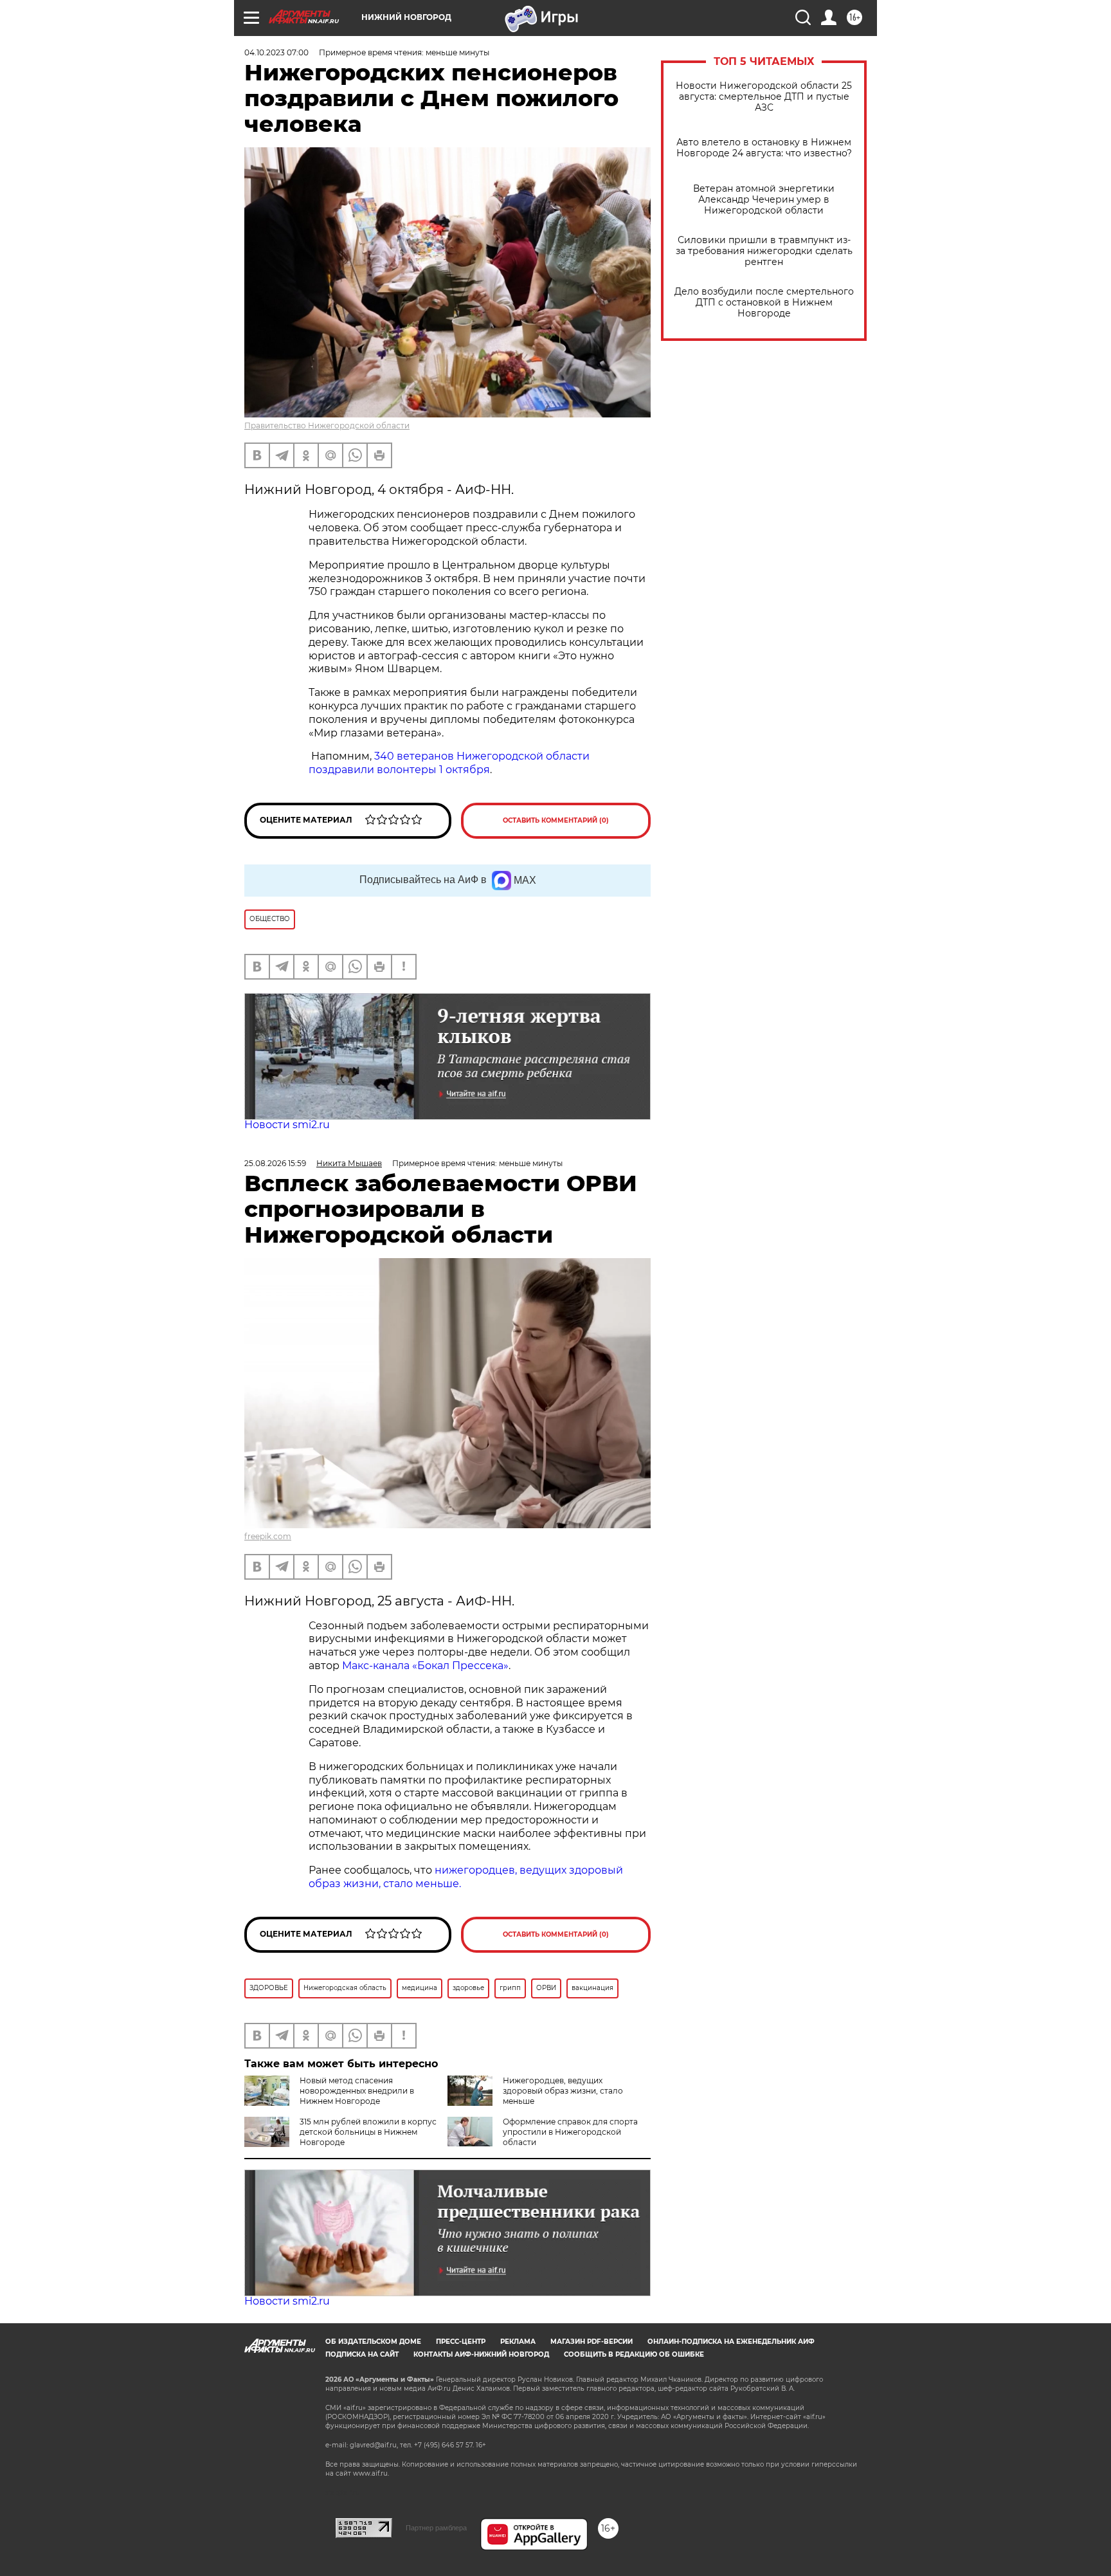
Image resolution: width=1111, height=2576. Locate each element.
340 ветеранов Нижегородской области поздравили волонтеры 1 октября (449, 763)
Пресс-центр (461, 2342)
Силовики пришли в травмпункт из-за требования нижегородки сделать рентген (764, 251)
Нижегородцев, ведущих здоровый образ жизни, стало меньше (563, 2091)
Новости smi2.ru (287, 1125)
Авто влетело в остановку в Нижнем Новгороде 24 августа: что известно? (764, 148)
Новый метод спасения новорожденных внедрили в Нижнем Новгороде (357, 2091)
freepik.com (268, 1536)
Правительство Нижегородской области (327, 425)
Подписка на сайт (362, 2354)
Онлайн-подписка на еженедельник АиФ (731, 2342)
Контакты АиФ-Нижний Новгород (481, 2354)
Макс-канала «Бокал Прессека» (425, 1666)
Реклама (518, 2342)
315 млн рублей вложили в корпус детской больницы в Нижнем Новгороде (368, 2132)
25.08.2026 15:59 (275, 1163)
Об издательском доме (373, 2342)
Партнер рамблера (436, 2528)
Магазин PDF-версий (592, 2342)
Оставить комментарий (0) (556, 820)
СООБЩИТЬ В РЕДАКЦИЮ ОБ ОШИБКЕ (634, 2354)
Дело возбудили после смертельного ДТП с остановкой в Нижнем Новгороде (764, 303)
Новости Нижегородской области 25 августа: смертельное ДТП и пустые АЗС (764, 97)
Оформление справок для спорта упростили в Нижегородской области (570, 2132)
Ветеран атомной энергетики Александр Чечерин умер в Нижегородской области (764, 200)
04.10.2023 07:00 (276, 52)
